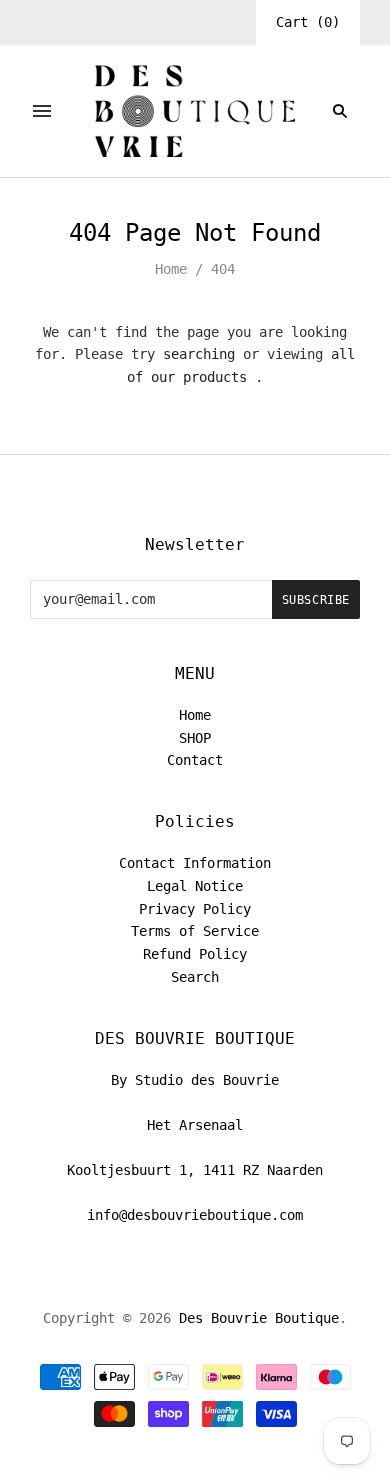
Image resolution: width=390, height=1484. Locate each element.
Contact (195, 760)
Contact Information (195, 863)
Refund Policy (195, 954)
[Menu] (42, 111)
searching (199, 354)
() (308, 22)
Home (171, 269)
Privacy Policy (195, 909)
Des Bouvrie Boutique (259, 1318)
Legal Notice (195, 886)
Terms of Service (195, 931)
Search (195, 977)
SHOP (195, 738)
